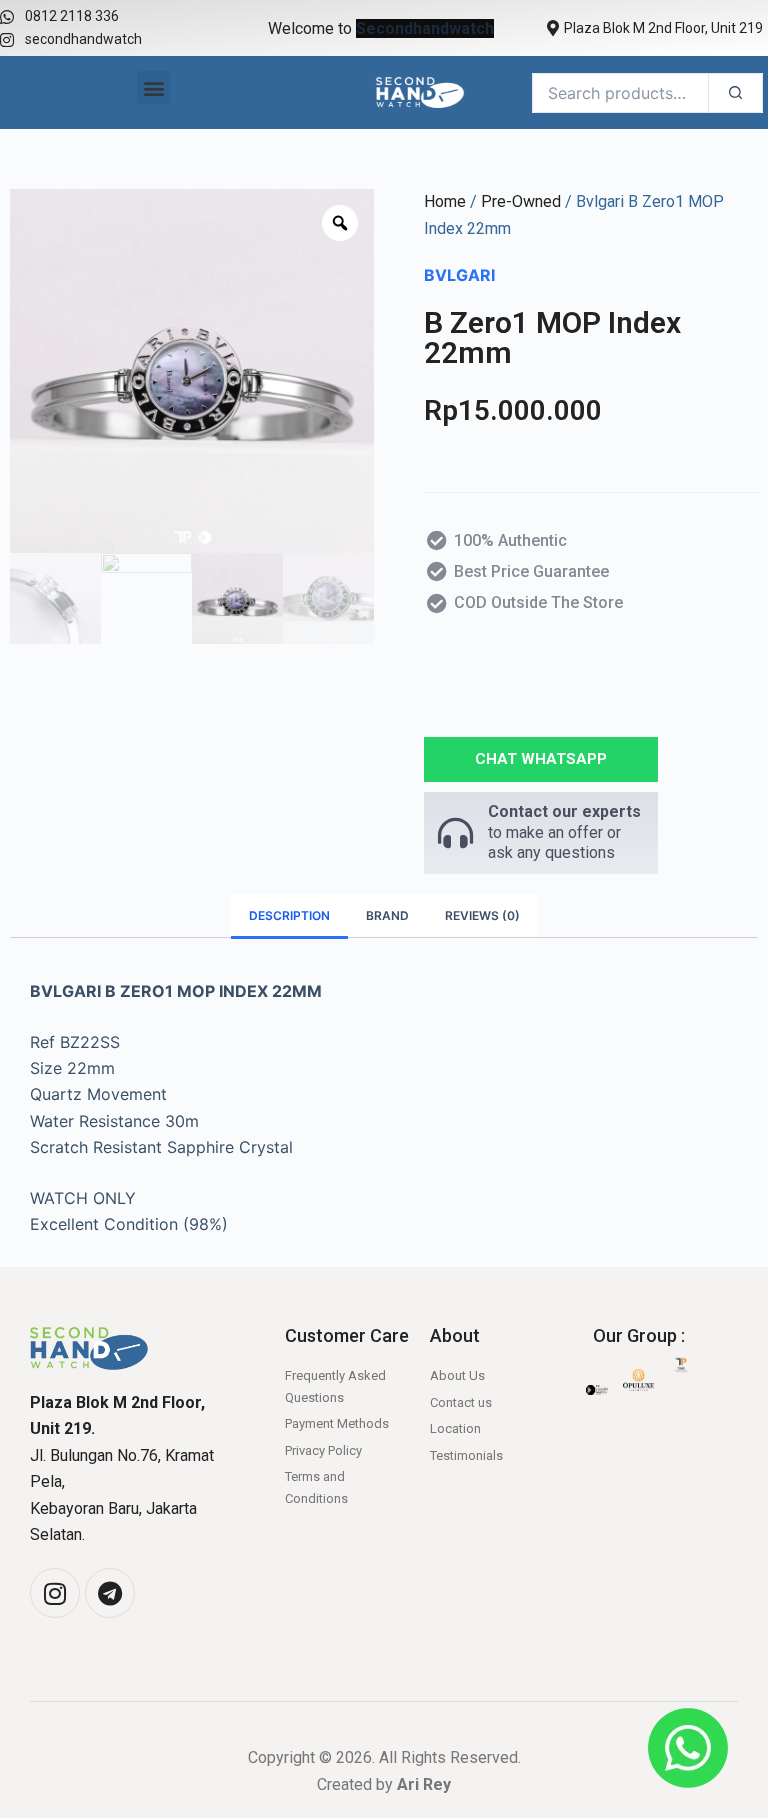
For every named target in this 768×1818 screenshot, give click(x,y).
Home (445, 201)
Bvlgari (459, 275)
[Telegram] (110, 1593)
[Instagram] (55, 1593)
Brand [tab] (387, 915)
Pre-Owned (521, 201)
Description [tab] (289, 915)
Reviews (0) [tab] (482, 915)
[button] (153, 87)
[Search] (735, 93)
